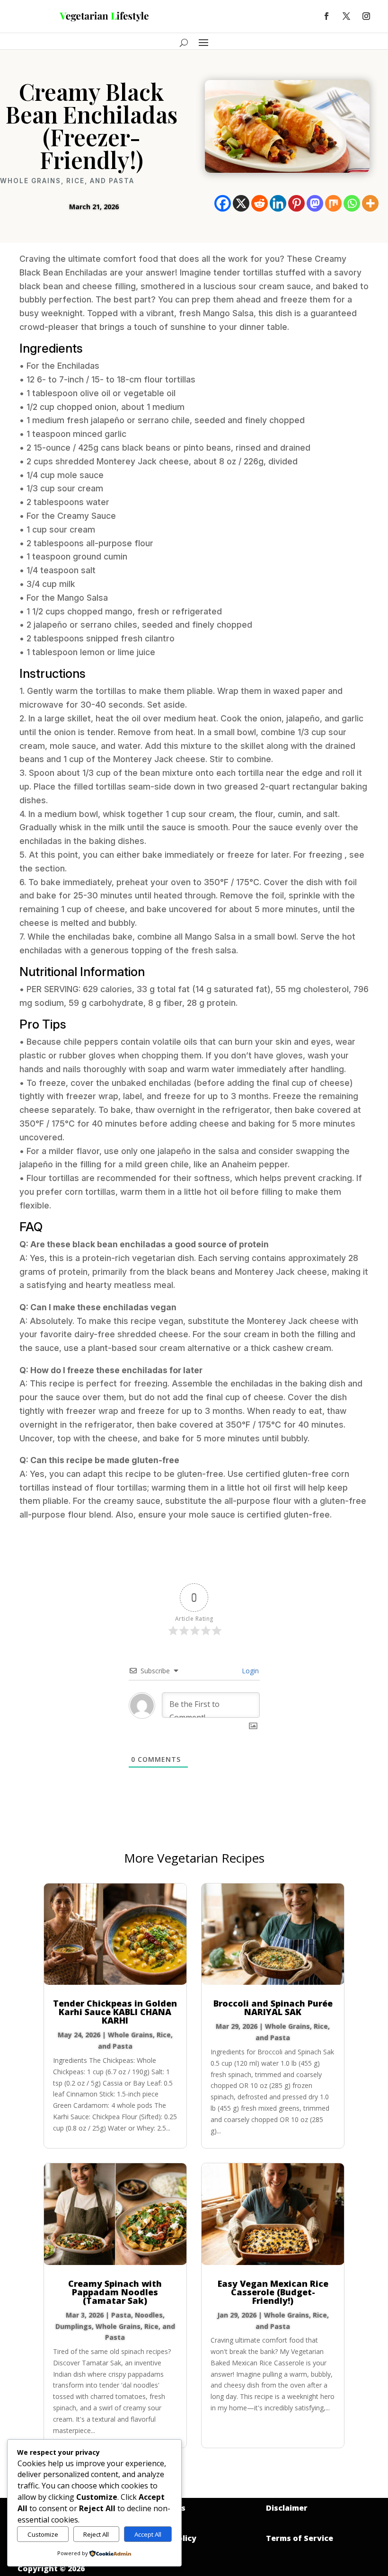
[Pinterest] (296, 203)
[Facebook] (223, 203)
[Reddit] (260, 203)
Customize (43, 2534)
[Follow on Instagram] (366, 16)
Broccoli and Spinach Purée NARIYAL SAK (273, 2008)
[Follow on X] (346, 16)
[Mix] (333, 203)
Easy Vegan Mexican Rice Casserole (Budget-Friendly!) (273, 2292)
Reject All (96, 2534)
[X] (241, 203)
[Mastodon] (315, 203)
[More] (370, 203)
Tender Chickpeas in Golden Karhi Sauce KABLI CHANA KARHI (115, 2012)
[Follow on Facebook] (326, 16)
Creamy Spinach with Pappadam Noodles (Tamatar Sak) (115, 2292)
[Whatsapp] (352, 203)
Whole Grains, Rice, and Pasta (67, 181)
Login (249, 1671)
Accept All (148, 2534)
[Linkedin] (278, 203)
